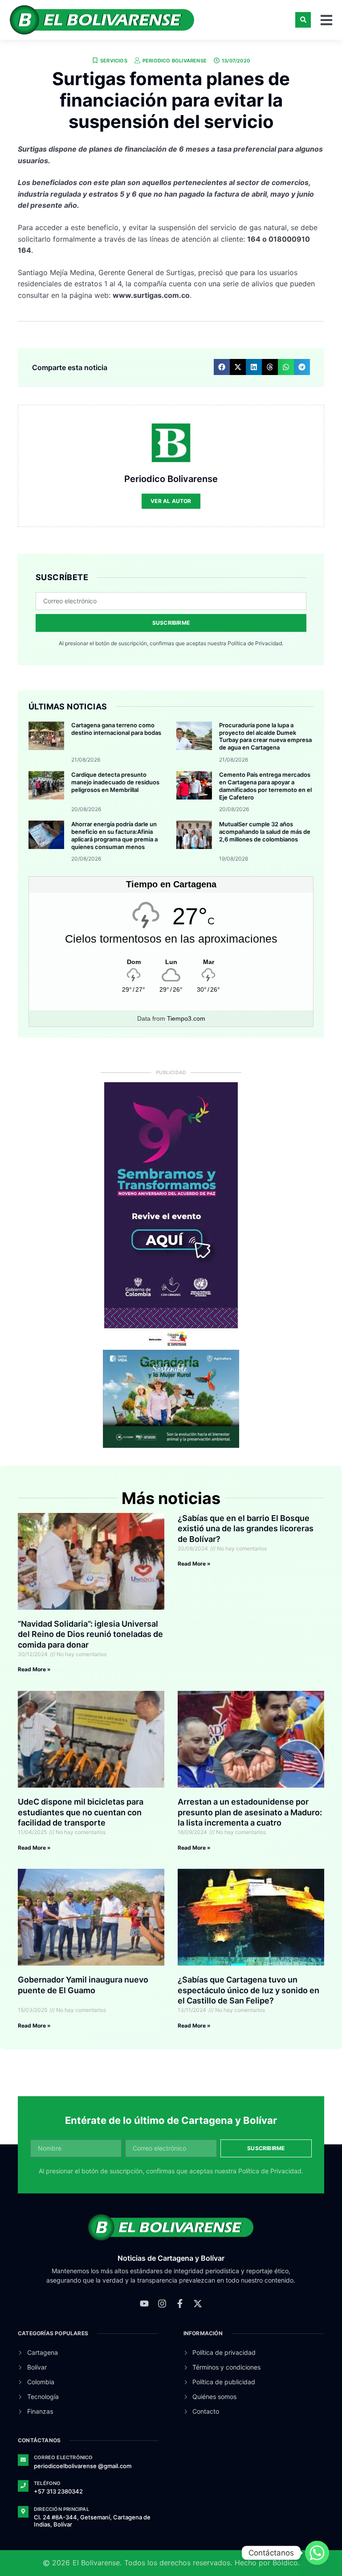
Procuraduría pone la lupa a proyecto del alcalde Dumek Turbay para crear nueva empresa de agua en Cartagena (265, 736)
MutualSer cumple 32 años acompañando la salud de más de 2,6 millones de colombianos (265, 832)
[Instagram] (162, 2304)
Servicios (114, 61)
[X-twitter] (198, 2304)
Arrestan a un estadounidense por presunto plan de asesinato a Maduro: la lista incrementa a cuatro (250, 1812)
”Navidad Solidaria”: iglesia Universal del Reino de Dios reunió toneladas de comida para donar (90, 1634)
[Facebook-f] (180, 2304)
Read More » (34, 1669)
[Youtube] (144, 2304)
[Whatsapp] (317, 2553)
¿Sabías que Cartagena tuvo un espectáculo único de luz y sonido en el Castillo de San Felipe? (248, 1990)
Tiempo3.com (186, 1018)
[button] (303, 20)
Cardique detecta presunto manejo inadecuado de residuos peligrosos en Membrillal (115, 782)
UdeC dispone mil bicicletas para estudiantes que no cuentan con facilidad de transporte (81, 1812)
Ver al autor (171, 501)
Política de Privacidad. (255, 643)
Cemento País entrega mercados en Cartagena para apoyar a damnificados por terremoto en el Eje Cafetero (265, 786)
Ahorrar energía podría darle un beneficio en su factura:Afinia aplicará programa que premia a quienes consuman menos (114, 835)
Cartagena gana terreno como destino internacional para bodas (116, 729)
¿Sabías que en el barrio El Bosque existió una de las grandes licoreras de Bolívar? (246, 1529)
